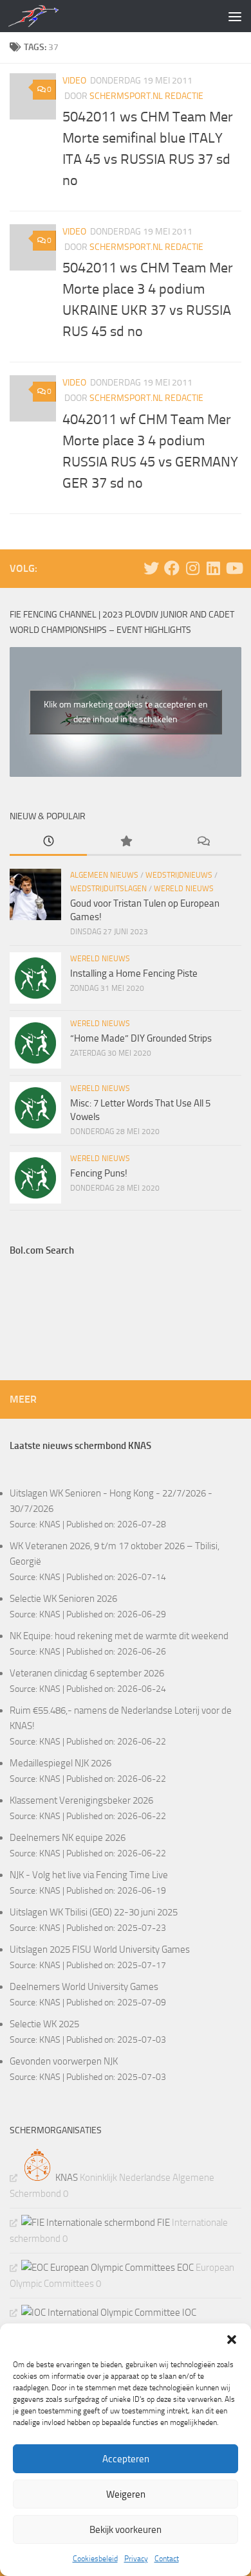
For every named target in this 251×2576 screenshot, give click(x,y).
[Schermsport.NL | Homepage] (42, 16)
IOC (188, 2313)
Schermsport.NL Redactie (146, 96)
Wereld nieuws (184, 889)
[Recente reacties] (203, 842)
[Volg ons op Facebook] (172, 568)
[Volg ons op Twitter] (151, 568)
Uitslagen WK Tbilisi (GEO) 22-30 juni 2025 (94, 1912)
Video (74, 81)
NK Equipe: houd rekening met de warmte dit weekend (119, 1636)
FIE (163, 2223)
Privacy (136, 2559)
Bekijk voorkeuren (126, 2530)
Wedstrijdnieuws (179, 875)
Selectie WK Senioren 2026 (63, 1599)
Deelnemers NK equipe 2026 (68, 1838)
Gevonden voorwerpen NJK (64, 2061)
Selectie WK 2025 (44, 2024)
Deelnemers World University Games (84, 1987)
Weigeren (126, 2494)
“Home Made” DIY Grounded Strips (141, 1038)
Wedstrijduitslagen (108, 889)
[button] (232, 2340)
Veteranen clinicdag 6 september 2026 (87, 1673)
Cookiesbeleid (95, 2559)
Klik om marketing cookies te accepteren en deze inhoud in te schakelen (126, 712)
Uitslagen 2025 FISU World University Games (100, 1950)
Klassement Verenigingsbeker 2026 (81, 1800)
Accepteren (126, 2459)
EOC (184, 2268)
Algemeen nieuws (104, 875)
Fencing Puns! (99, 1173)
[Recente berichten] (48, 842)
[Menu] (235, 16)
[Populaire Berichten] (126, 842)
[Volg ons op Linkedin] (213, 568)
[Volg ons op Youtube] (234, 568)
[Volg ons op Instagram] (192, 568)
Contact (167, 2559)
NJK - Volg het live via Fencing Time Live (89, 1875)
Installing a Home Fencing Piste (134, 973)
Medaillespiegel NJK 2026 (60, 1763)
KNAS (50, 1524)
